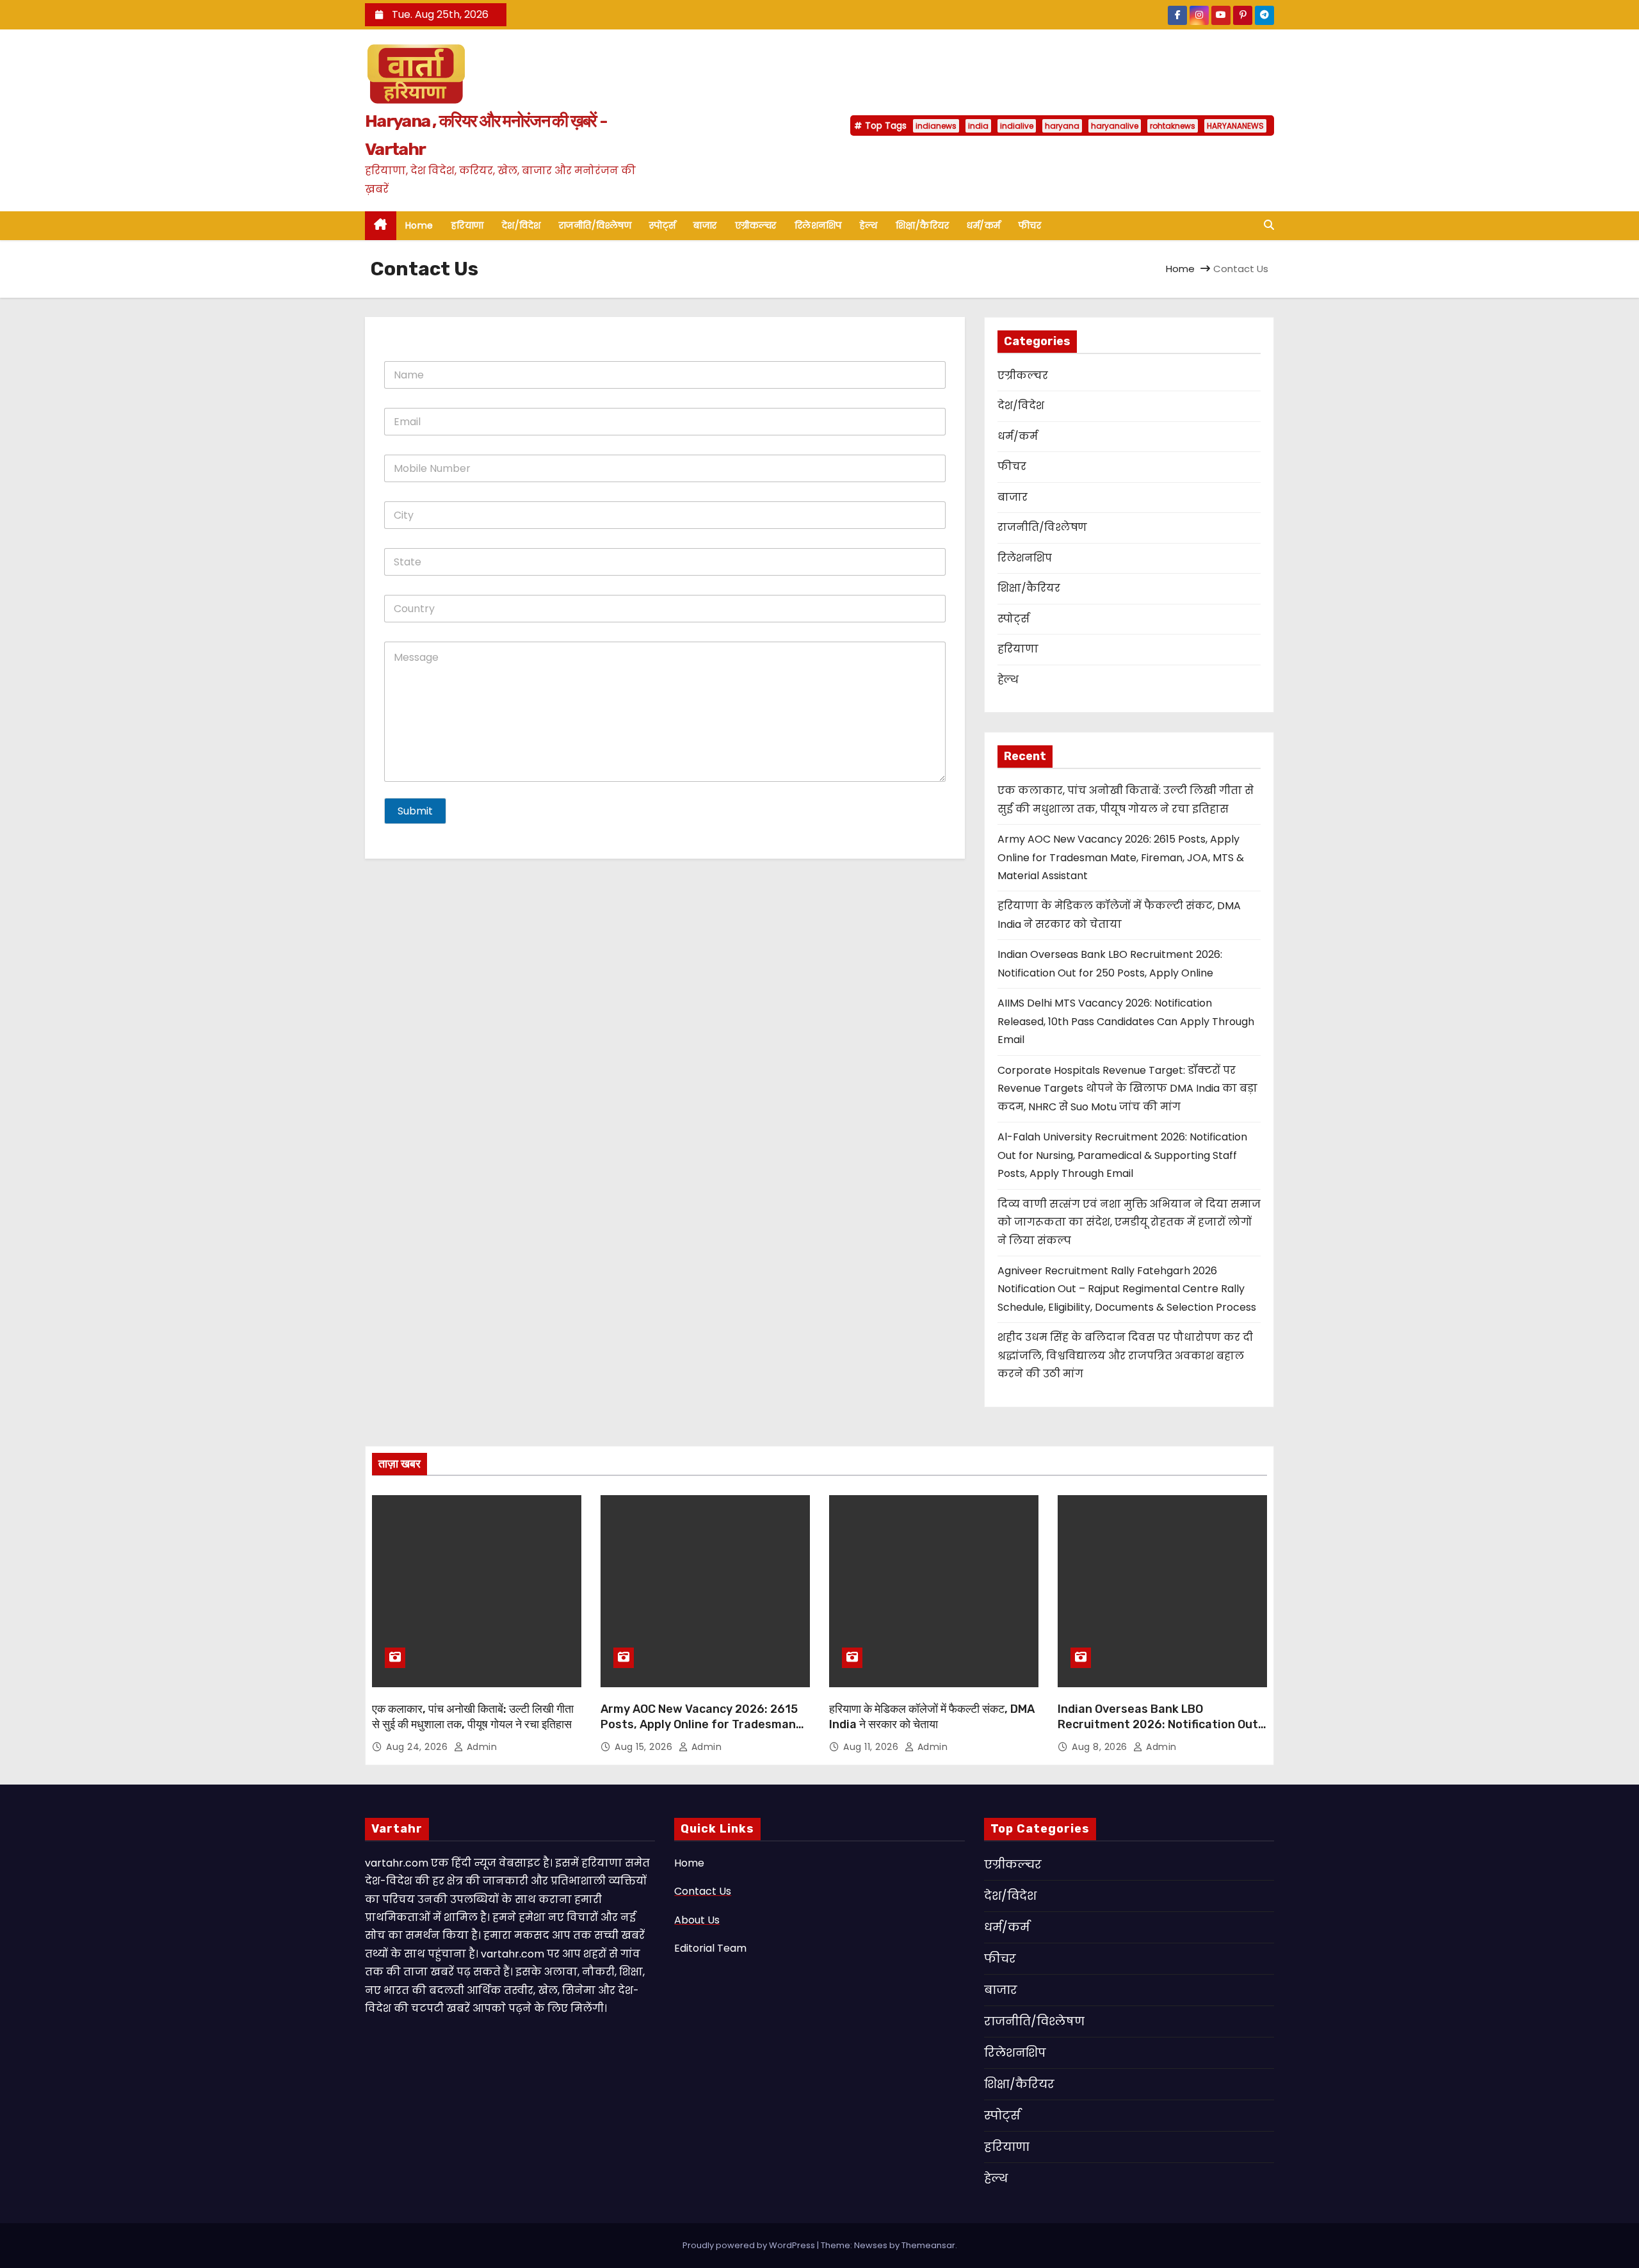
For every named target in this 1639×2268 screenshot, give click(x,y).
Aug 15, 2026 (645, 1747)
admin (480, 1747)
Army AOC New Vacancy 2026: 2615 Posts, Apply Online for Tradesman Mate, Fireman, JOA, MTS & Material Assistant (1121, 857)
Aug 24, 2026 (418, 1747)
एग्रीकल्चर (756, 225)
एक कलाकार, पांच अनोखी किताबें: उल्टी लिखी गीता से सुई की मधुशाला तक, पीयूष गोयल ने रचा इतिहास (473, 1717)
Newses (871, 2245)
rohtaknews (1173, 126)
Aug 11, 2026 (872, 1747)
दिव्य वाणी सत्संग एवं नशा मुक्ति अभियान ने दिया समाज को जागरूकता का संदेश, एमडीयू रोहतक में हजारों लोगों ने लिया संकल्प (1129, 1222)
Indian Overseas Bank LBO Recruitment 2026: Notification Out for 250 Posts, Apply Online (1158, 1724)
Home (419, 225)
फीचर (1030, 225)
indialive (1017, 126)
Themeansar (928, 2245)
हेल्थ (869, 225)
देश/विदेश (521, 225)
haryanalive (1115, 126)
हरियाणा (468, 225)
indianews (936, 126)
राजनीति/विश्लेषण (595, 225)
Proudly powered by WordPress (750, 2245)
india (978, 126)
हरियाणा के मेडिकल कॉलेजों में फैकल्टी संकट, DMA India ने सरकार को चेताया (932, 1717)
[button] (1269, 225)
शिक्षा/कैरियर (923, 225)
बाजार (705, 225)
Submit (415, 811)
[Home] (381, 226)
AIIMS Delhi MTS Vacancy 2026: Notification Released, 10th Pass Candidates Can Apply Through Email (1126, 1021)
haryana (1062, 126)
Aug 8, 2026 (1101, 1747)
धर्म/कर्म (984, 225)
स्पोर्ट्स (662, 225)
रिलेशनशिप (818, 225)
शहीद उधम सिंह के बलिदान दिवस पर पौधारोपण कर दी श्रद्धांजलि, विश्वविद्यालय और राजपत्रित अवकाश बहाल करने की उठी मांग (1125, 1356)
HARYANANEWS (1235, 126)
